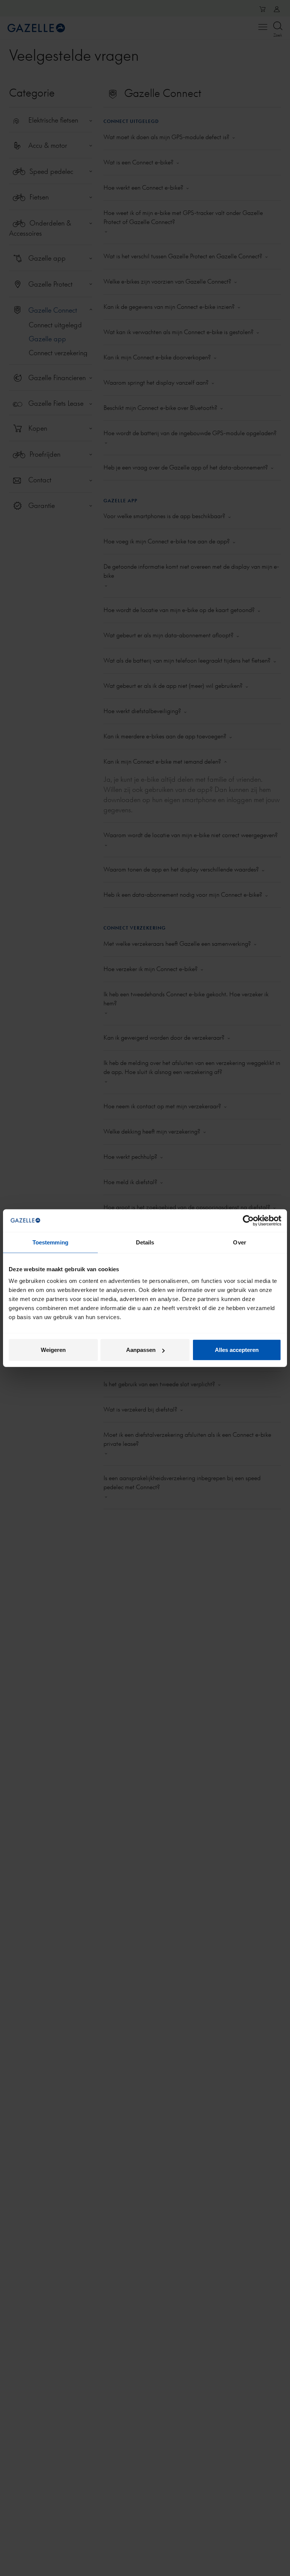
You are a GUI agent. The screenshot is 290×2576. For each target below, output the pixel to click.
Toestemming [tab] (50, 1242)
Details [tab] (145, 1242)
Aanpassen (141, 1350)
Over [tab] (239, 1242)
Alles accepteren (237, 1350)
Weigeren (53, 1350)
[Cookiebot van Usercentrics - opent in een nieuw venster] (248, 1220)
